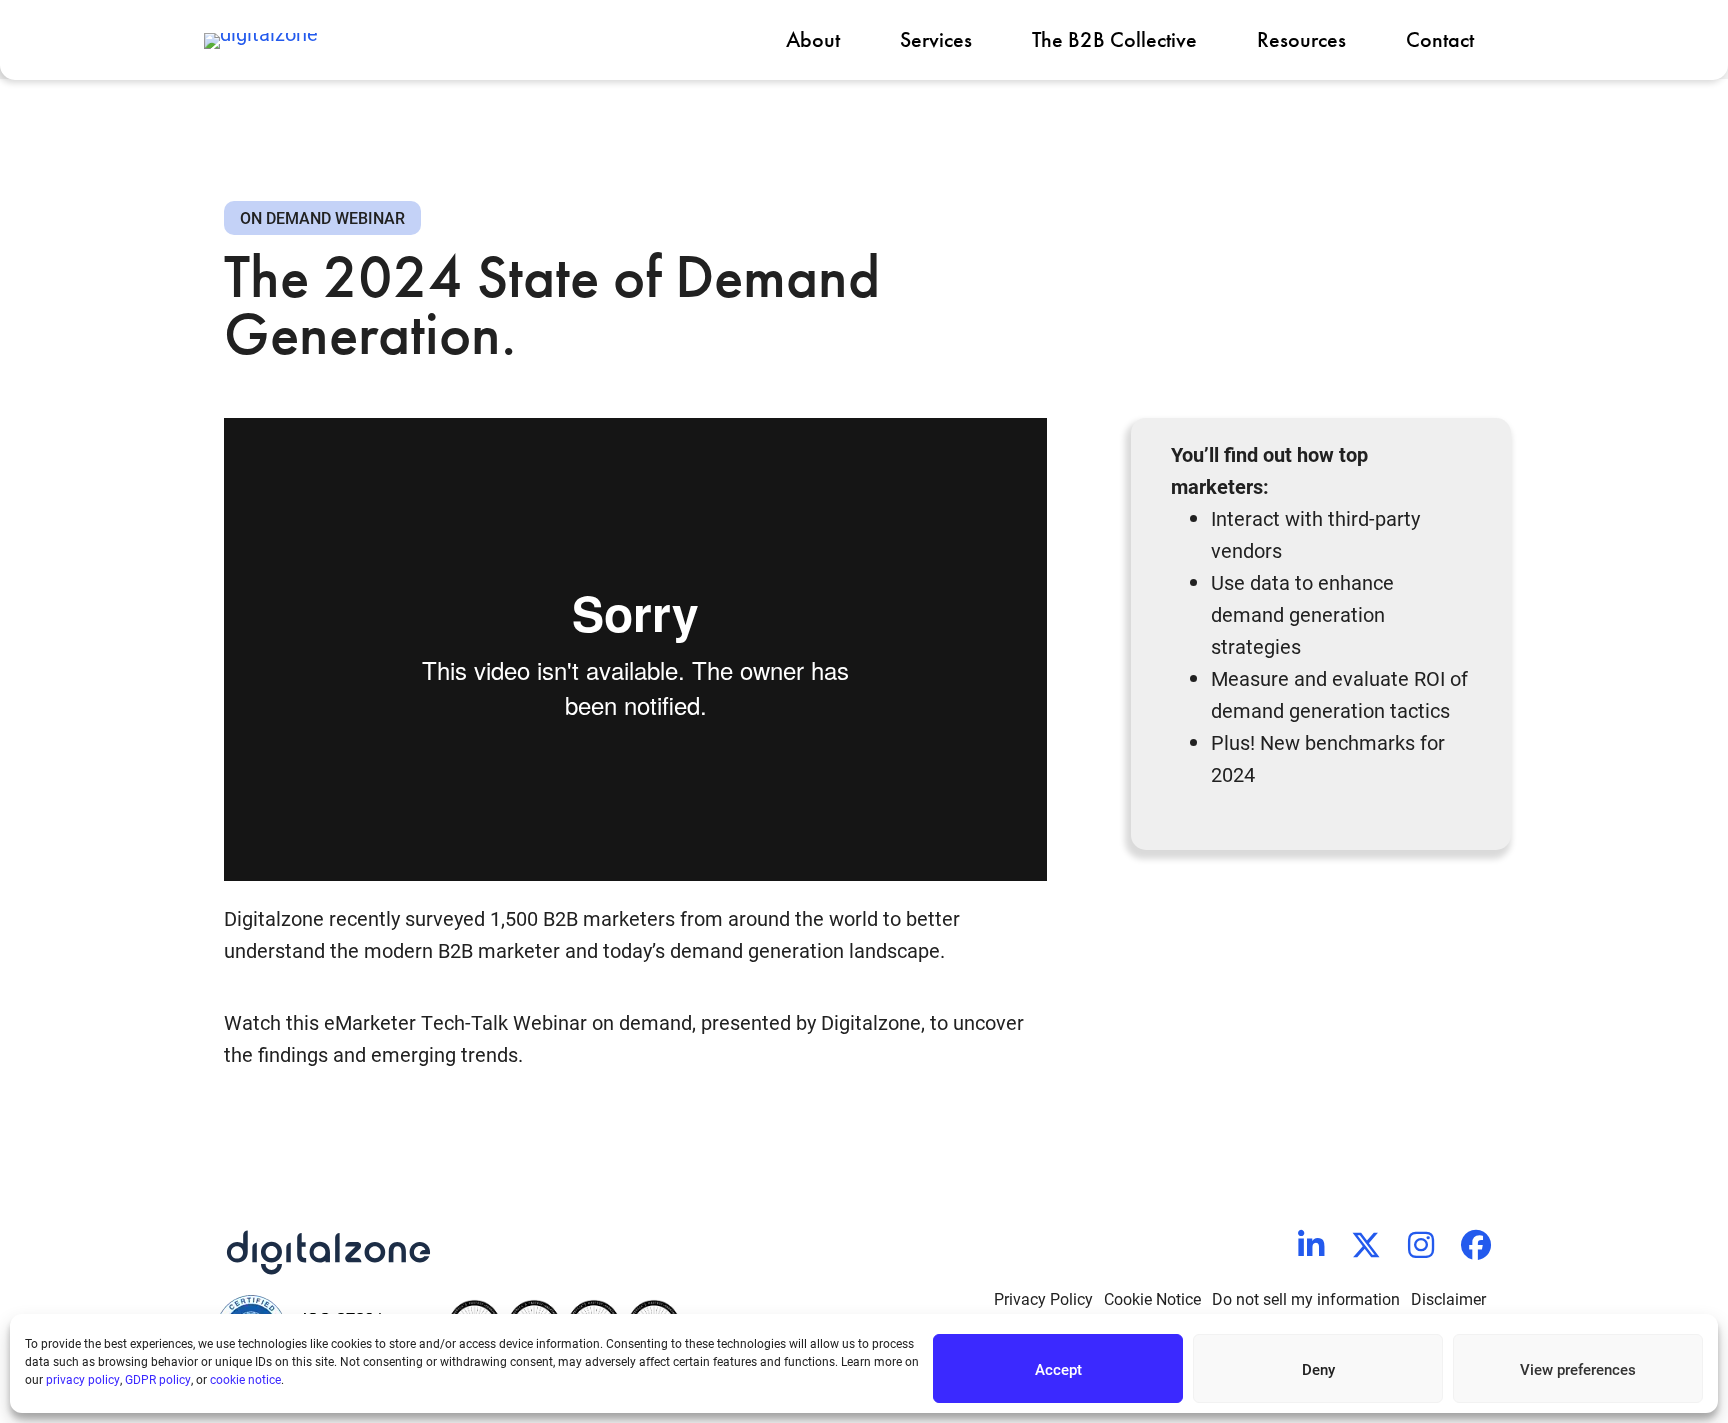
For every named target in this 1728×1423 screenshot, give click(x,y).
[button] (1311, 1245)
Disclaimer (1448, 1298)
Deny (1318, 1369)
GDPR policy (158, 1379)
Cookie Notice (1152, 1298)
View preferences (1578, 1369)
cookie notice (245, 1379)
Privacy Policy (1043, 1298)
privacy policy (83, 1379)
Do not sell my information (1306, 1298)
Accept (1058, 1369)
